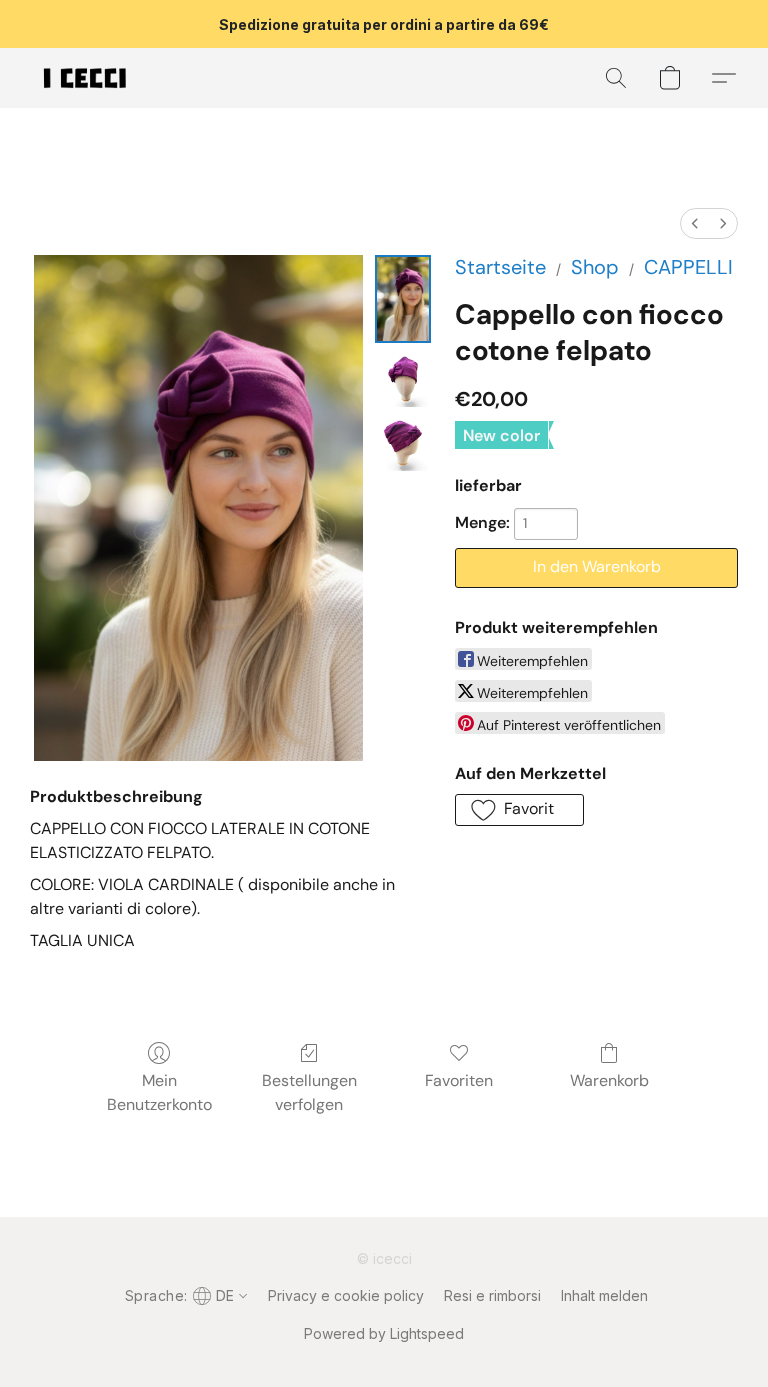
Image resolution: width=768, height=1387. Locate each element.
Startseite (500, 267)
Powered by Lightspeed (384, 1333)
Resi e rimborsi (492, 1295)
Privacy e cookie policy (346, 1295)
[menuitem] (695, 223)
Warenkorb (609, 1080)
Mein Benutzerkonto (159, 1092)
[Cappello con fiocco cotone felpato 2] (403, 443)
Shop (595, 267)
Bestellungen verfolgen (309, 1092)
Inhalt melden (604, 1295)
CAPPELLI (688, 267)
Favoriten (459, 1080)
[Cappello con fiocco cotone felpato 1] (403, 379)
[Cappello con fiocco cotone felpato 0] (403, 299)
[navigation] (184, 1295)
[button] (85, 78)
